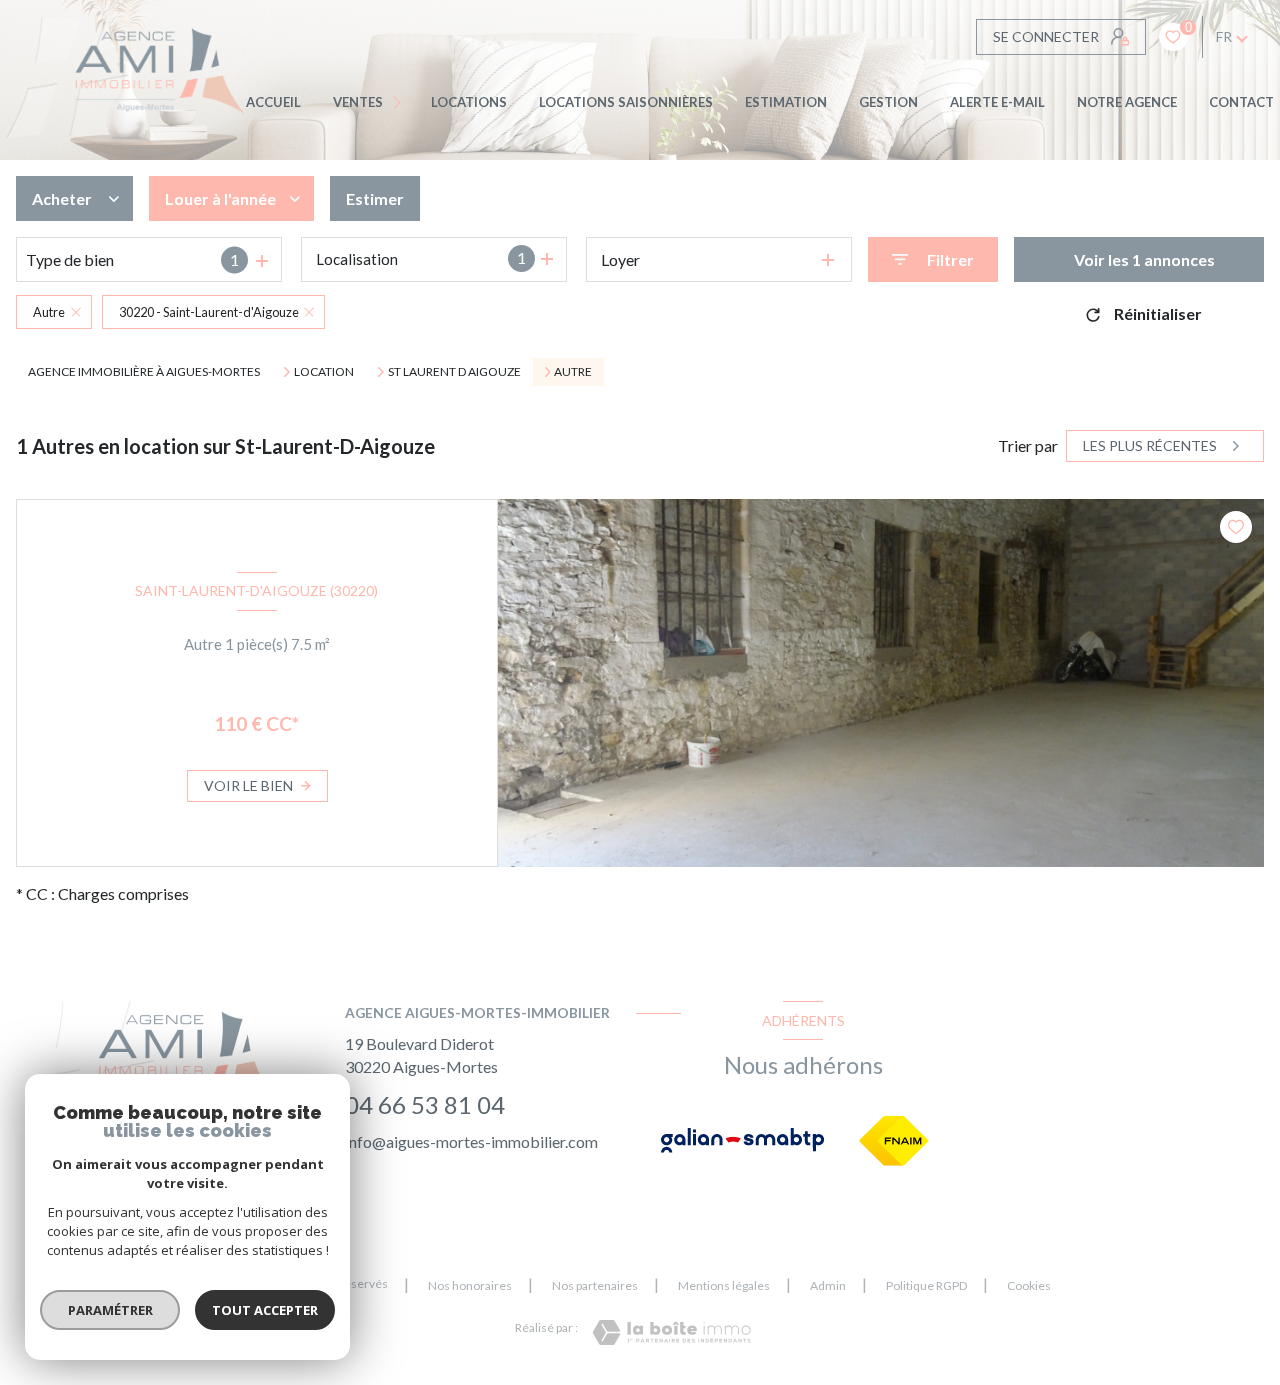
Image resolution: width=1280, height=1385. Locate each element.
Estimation (786, 102)
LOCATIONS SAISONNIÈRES (626, 102)
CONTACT (1241, 102)
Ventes (358, 102)
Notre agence (1127, 102)
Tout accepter (265, 1310)
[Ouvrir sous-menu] (400, 102)
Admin (828, 1285)
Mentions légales (724, 1285)
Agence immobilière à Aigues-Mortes (144, 371)
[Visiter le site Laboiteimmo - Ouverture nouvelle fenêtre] (671, 1332)
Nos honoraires (470, 1285)
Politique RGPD (926, 1285)
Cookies (1029, 1286)
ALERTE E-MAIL (997, 102)
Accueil (273, 102)
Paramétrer (110, 1310)
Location (324, 372)
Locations (469, 102)
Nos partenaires (595, 1285)
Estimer (375, 198)
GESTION (888, 102)
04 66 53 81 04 (425, 1104)
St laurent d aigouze (454, 372)
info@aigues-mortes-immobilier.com (471, 1141)
